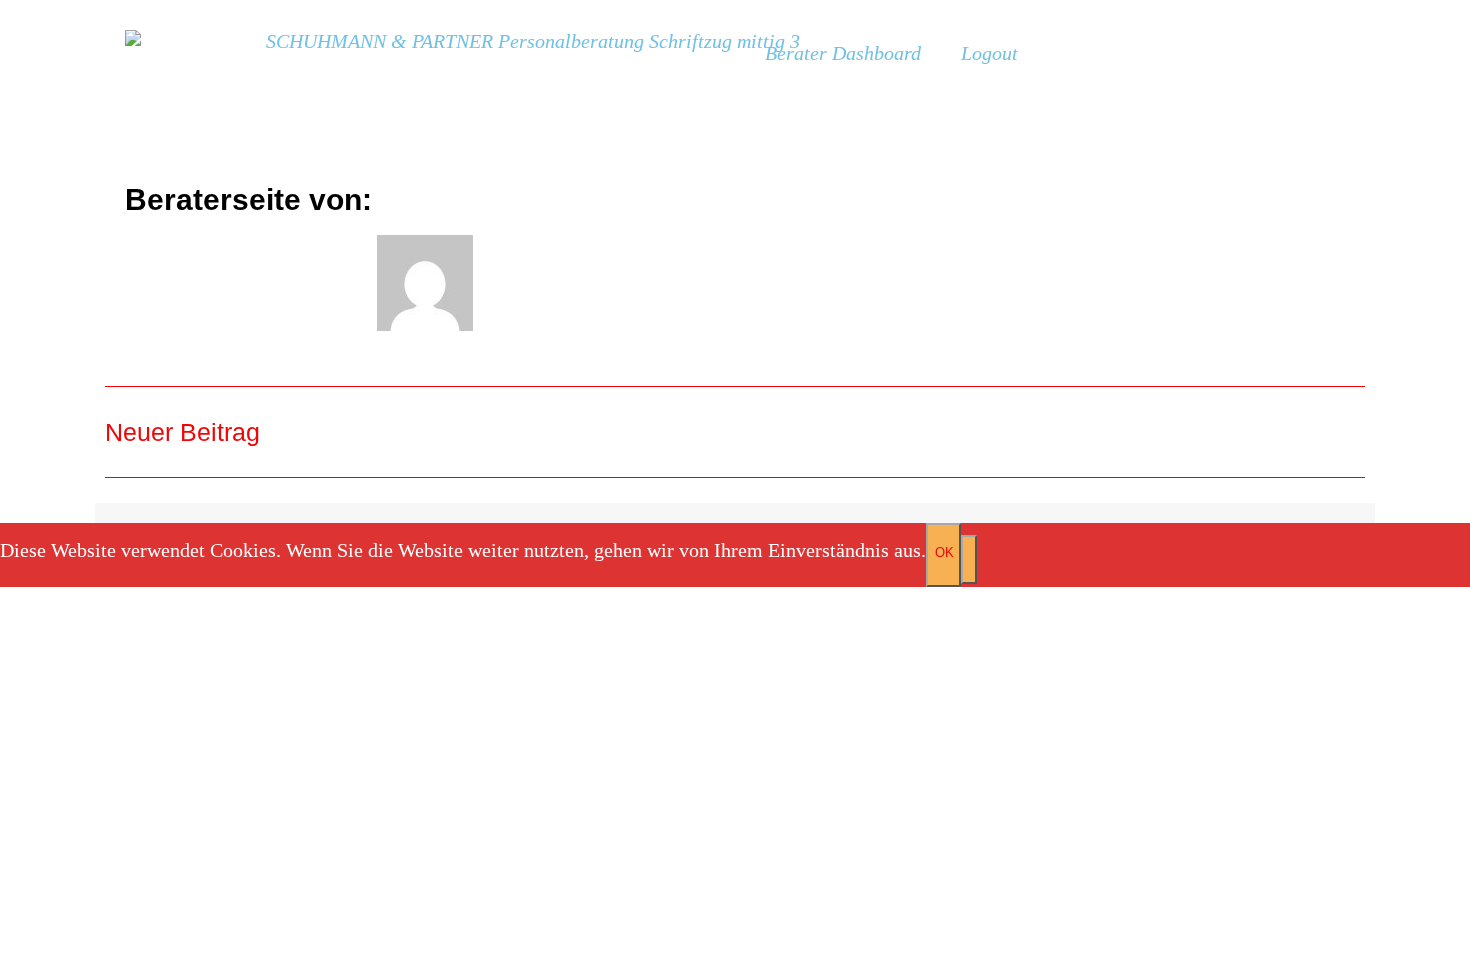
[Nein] (969, 559)
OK (944, 552)
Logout (989, 53)
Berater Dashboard (843, 53)
